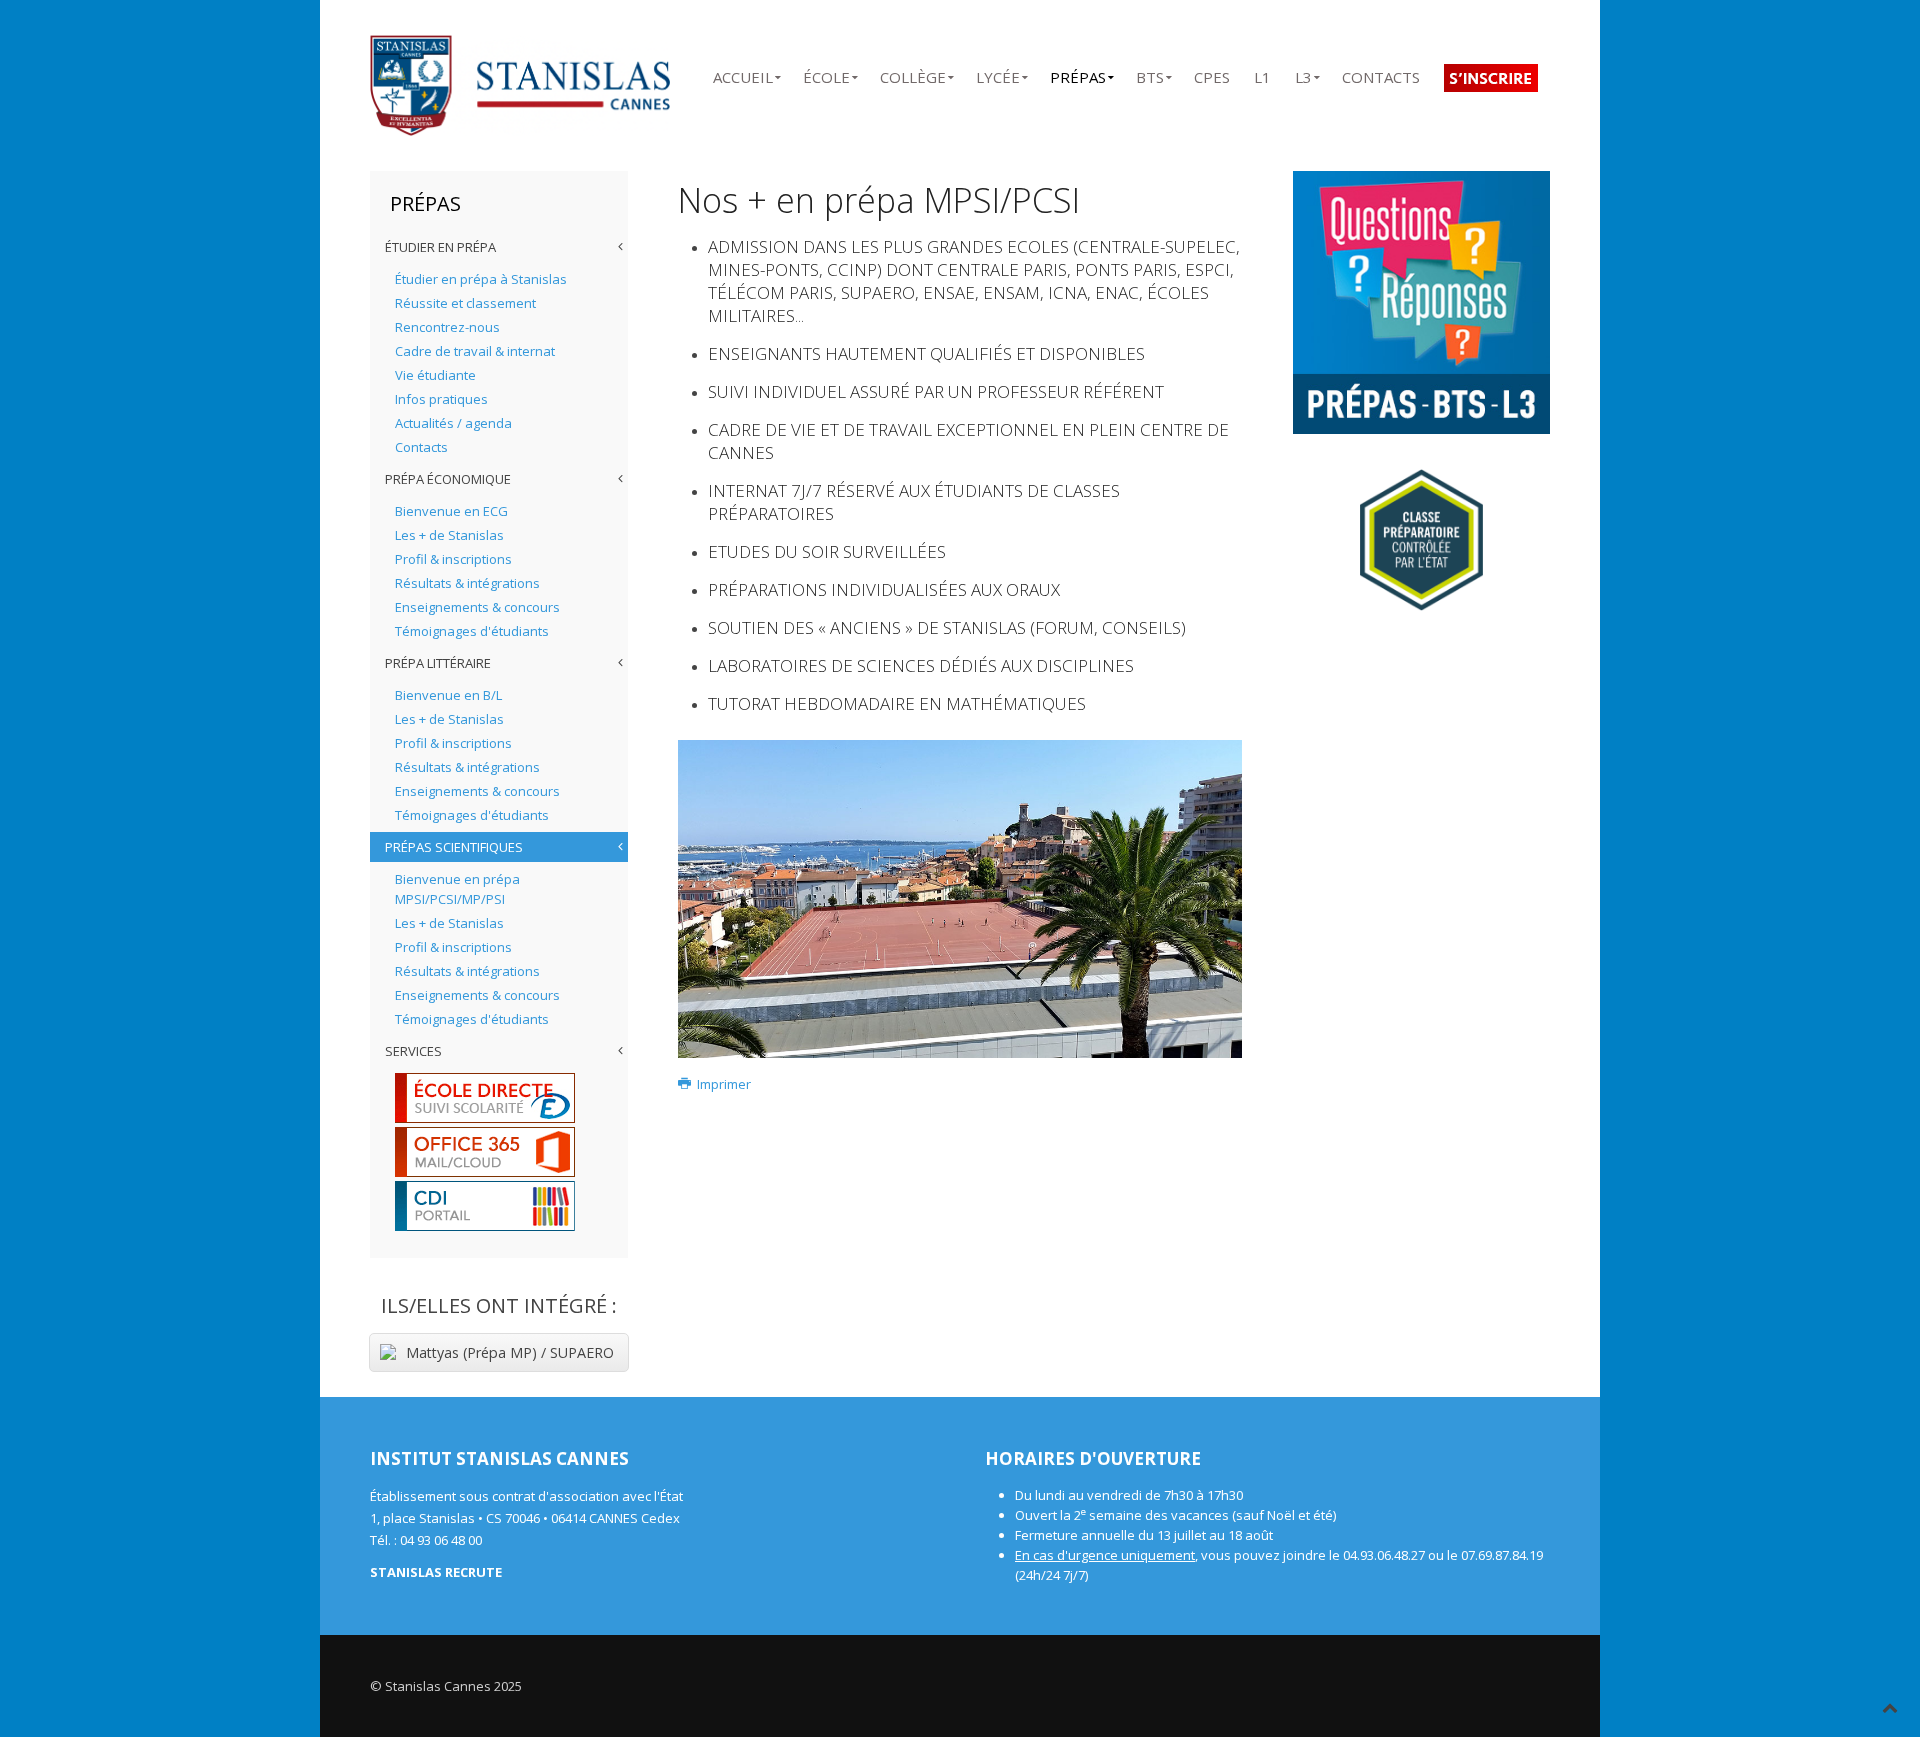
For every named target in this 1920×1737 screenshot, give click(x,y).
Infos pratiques (441, 399)
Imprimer (722, 1084)
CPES (1212, 73)
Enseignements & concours (477, 607)
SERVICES (413, 1051)
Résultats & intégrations (467, 583)
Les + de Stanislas (449, 535)
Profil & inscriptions (453, 559)
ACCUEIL (743, 73)
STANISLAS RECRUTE (436, 1572)
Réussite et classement (465, 303)
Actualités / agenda (453, 423)
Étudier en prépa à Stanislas (481, 279)
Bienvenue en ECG (451, 511)
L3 (1303, 73)
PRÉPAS (1078, 73)
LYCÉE (998, 73)
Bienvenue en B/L (448, 695)
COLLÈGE (913, 73)
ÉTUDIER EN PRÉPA (440, 247)
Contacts (421, 447)
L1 (1262, 73)
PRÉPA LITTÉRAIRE (438, 663)
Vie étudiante (435, 375)
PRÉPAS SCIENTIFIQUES (454, 847)
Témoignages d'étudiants (472, 631)
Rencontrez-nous (447, 327)
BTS (1150, 73)
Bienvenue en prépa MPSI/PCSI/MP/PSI (457, 889)
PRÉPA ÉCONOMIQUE (448, 479)
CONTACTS (1381, 73)
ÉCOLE (826, 73)
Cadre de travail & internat (475, 351)
